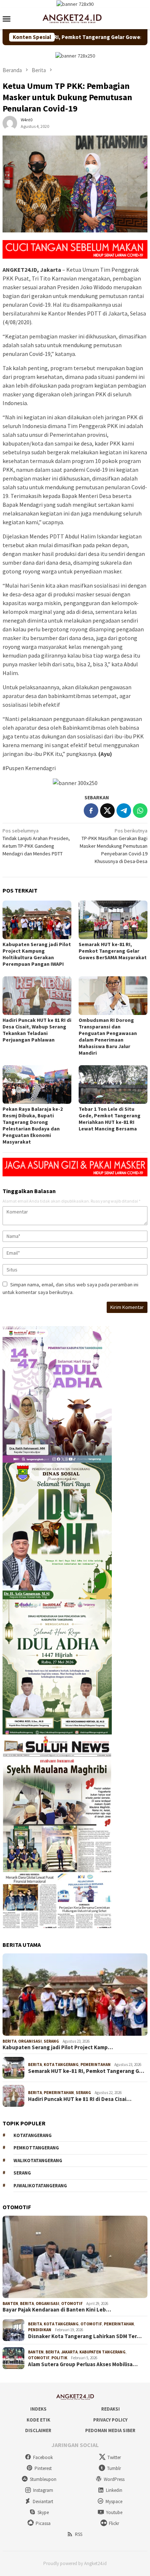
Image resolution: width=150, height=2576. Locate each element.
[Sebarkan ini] (91, 811)
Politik (59, 2358)
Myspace (114, 2501)
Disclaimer (38, 2430)
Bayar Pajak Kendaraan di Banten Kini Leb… (57, 2310)
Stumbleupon (43, 2479)
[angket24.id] (75, 18)
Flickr (114, 2523)
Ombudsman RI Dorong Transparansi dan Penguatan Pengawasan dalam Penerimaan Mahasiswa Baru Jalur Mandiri (108, 1036)
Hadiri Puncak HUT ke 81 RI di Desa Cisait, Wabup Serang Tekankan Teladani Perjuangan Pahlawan (37, 1030)
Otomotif (72, 2303)
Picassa (43, 2523)
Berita (9, 2041)
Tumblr (114, 2468)
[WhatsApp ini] (140, 811)
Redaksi (110, 2409)
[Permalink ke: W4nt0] (10, 123)
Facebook (43, 2457)
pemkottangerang (36, 2148)
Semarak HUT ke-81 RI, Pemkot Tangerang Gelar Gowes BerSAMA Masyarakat (113, 951)
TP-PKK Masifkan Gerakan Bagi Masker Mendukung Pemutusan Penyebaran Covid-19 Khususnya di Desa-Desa (114, 846)
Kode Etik (38, 2420)
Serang (51, 2041)
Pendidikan (40, 2330)
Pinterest (43, 2468)
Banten (10, 2303)
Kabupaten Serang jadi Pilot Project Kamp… (58, 2047)
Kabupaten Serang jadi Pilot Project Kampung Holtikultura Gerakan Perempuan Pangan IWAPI (37, 954)
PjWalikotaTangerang (40, 2186)
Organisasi (30, 2041)
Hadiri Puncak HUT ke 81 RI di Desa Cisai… (80, 2099)
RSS (79, 2534)
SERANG (22, 2173)
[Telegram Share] (124, 811)
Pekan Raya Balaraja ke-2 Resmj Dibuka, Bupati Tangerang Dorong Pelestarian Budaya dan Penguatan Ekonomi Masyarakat (33, 1125)
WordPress (114, 2479)
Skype (43, 2512)
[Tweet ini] (107, 811)
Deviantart (43, 2501)
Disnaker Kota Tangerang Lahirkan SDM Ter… (85, 2336)
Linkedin (114, 2490)
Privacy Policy (110, 2420)
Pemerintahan (96, 2065)
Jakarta (69, 2352)
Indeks (38, 2409)
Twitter (114, 2457)
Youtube (114, 2512)
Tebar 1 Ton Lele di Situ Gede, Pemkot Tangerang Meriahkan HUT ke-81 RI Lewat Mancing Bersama (110, 1119)
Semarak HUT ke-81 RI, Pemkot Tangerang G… (86, 2071)
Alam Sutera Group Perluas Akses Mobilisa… (83, 2364)
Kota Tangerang (61, 2065)
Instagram (43, 2490)
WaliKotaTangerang (38, 2161)
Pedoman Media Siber (110, 2430)
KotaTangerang (33, 2135)
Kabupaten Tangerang (102, 2352)
